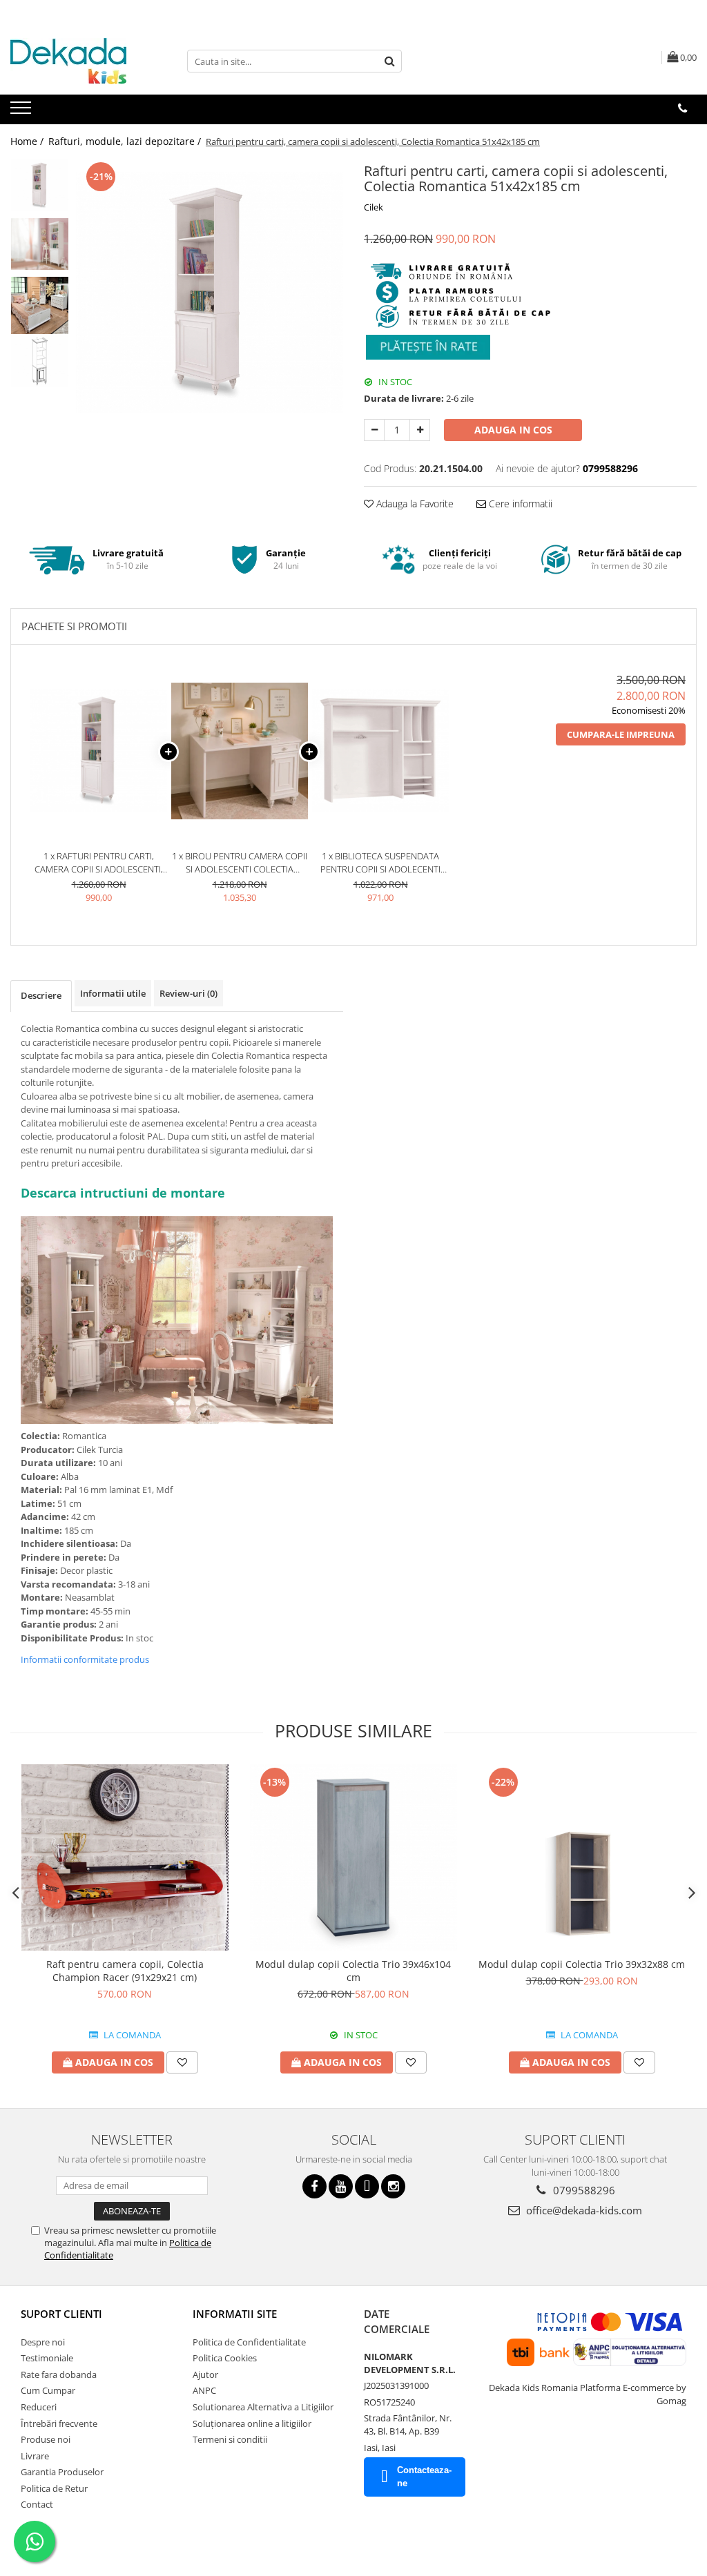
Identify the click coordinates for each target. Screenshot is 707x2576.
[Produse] (22, 112)
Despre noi (43, 2342)
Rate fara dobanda (59, 2374)
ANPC (204, 2390)
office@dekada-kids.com (583, 2210)
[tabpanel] (210, 292)
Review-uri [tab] (188, 993)
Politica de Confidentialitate (249, 2342)
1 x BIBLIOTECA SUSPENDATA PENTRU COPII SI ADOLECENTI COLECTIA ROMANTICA (380, 862)
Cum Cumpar (48, 2390)
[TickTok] (367, 2186)
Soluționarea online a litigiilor (252, 2423)
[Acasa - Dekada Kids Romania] (79, 61)
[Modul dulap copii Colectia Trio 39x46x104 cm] (353, 1857)
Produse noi (46, 2439)
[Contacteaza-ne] (682, 108)
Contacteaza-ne (424, 2477)
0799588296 (583, 2190)
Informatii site (235, 2314)
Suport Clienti (61, 2314)
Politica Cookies (225, 2358)
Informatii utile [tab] (113, 993)
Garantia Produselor (62, 2472)
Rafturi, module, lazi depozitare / (126, 141)
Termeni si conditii (230, 2439)
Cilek (374, 207)
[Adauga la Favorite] (182, 2062)
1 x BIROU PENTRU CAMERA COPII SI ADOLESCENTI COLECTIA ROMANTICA (240, 862)
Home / (28, 141)
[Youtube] (341, 2186)
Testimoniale (47, 2358)
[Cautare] (389, 61)
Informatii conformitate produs (85, 1659)
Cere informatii (519, 504)
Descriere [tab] (41, 995)
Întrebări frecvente (59, 2423)
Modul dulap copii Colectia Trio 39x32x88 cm (582, 1964)
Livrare (35, 2456)
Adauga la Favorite (414, 504)
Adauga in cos (513, 430)
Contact (37, 2504)
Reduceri (39, 2407)
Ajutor (205, 2374)
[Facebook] (314, 2186)
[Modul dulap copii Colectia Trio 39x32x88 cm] (582, 1857)
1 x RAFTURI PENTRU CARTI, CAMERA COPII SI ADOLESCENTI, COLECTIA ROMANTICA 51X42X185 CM (99, 862)
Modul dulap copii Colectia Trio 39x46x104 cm (353, 1971)
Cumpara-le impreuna (621, 734)
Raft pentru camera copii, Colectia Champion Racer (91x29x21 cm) (125, 1971)
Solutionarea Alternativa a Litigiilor (263, 2407)
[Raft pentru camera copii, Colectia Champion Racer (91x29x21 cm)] (125, 1857)
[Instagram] (393, 2186)
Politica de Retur (54, 2488)
